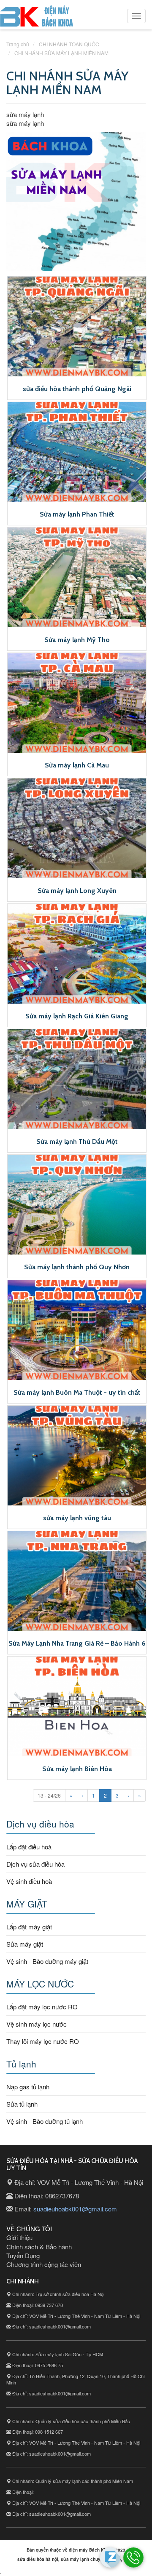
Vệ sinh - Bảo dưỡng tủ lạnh (45, 2121)
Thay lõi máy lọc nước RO (43, 2041)
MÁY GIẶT (27, 1904)
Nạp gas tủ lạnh (28, 2087)
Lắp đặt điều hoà (29, 1847)
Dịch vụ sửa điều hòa (35, 1864)
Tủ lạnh (21, 2064)
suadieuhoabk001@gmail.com (75, 2209)
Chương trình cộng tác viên (44, 2264)
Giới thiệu (19, 2237)
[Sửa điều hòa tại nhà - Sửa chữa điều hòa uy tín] (37, 18)
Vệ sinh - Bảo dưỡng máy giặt (47, 1961)
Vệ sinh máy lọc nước (37, 2024)
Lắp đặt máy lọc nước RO (42, 2007)
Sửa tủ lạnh (22, 2104)
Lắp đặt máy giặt (29, 1927)
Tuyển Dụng (23, 2255)
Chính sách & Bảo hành (39, 2247)
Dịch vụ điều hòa (40, 1824)
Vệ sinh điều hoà (29, 1881)
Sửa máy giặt (25, 1944)
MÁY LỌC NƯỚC (40, 1984)
